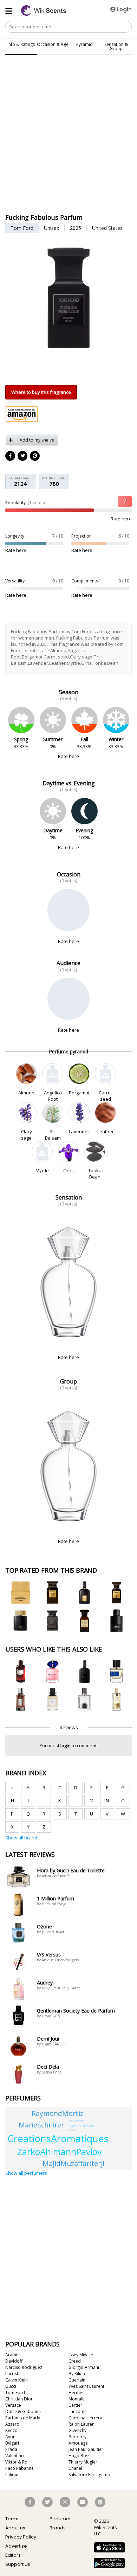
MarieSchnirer (41, 2125)
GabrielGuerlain (81, 2126)
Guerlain (77, 2380)
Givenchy (77, 2430)
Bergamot (79, 1093)
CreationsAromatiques (58, 2138)
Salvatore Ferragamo (89, 2475)
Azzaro (12, 2424)
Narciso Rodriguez (24, 2367)
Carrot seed (105, 1096)
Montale (77, 2399)
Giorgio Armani (84, 2367)
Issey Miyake (81, 2355)
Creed (75, 2361)
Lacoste (13, 2374)
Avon (10, 2437)
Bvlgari (12, 2443)
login (66, 1745)
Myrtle (42, 1170)
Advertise (16, 2546)
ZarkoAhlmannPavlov (59, 2152)
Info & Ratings (21, 44)
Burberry (77, 2437)
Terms (12, 2519)
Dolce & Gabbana (23, 2411)
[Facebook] (11, 456)
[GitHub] (35, 456)
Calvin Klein (17, 2380)
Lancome (78, 2411)
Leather (105, 1132)
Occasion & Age (53, 44)
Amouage (78, 2443)
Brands (58, 2528)
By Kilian (77, 2374)
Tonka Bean (95, 1174)
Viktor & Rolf (18, 2462)
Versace (13, 2405)
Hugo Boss (79, 2456)
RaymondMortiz (57, 2113)
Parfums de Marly (23, 2418)
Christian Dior (19, 2399)
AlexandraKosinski (61, 2131)
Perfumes (61, 2519)
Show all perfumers (26, 2173)
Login (124, 9)
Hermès (76, 2393)
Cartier (75, 2405)
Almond (26, 1093)
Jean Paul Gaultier (86, 2449)
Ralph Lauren (81, 2424)
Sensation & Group (116, 46)
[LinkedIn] (23, 456)
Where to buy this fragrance (41, 392)
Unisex (51, 228)
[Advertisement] (68, 92)
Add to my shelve (37, 440)
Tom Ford (22, 228)
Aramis (12, 2355)
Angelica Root (53, 1096)
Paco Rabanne (19, 2468)
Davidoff (14, 2361)
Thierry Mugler (83, 2462)
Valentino (15, 2456)
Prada (11, 2449)
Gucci (11, 2386)
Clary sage (27, 1135)
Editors (13, 2555)
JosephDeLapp (77, 2121)
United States (107, 228)
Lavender (79, 1132)
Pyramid (84, 44)
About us (15, 2528)
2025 (76, 228)
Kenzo (11, 2430)
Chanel (75, 2468)
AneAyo (72, 2130)
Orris (68, 1170)
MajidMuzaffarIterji (73, 2163)
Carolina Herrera (85, 2418)
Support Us (18, 2564)
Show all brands (22, 1838)
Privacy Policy (21, 2537)
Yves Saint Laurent (86, 2386)
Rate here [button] (121, 519)
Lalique (12, 2475)
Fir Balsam (53, 1135)
